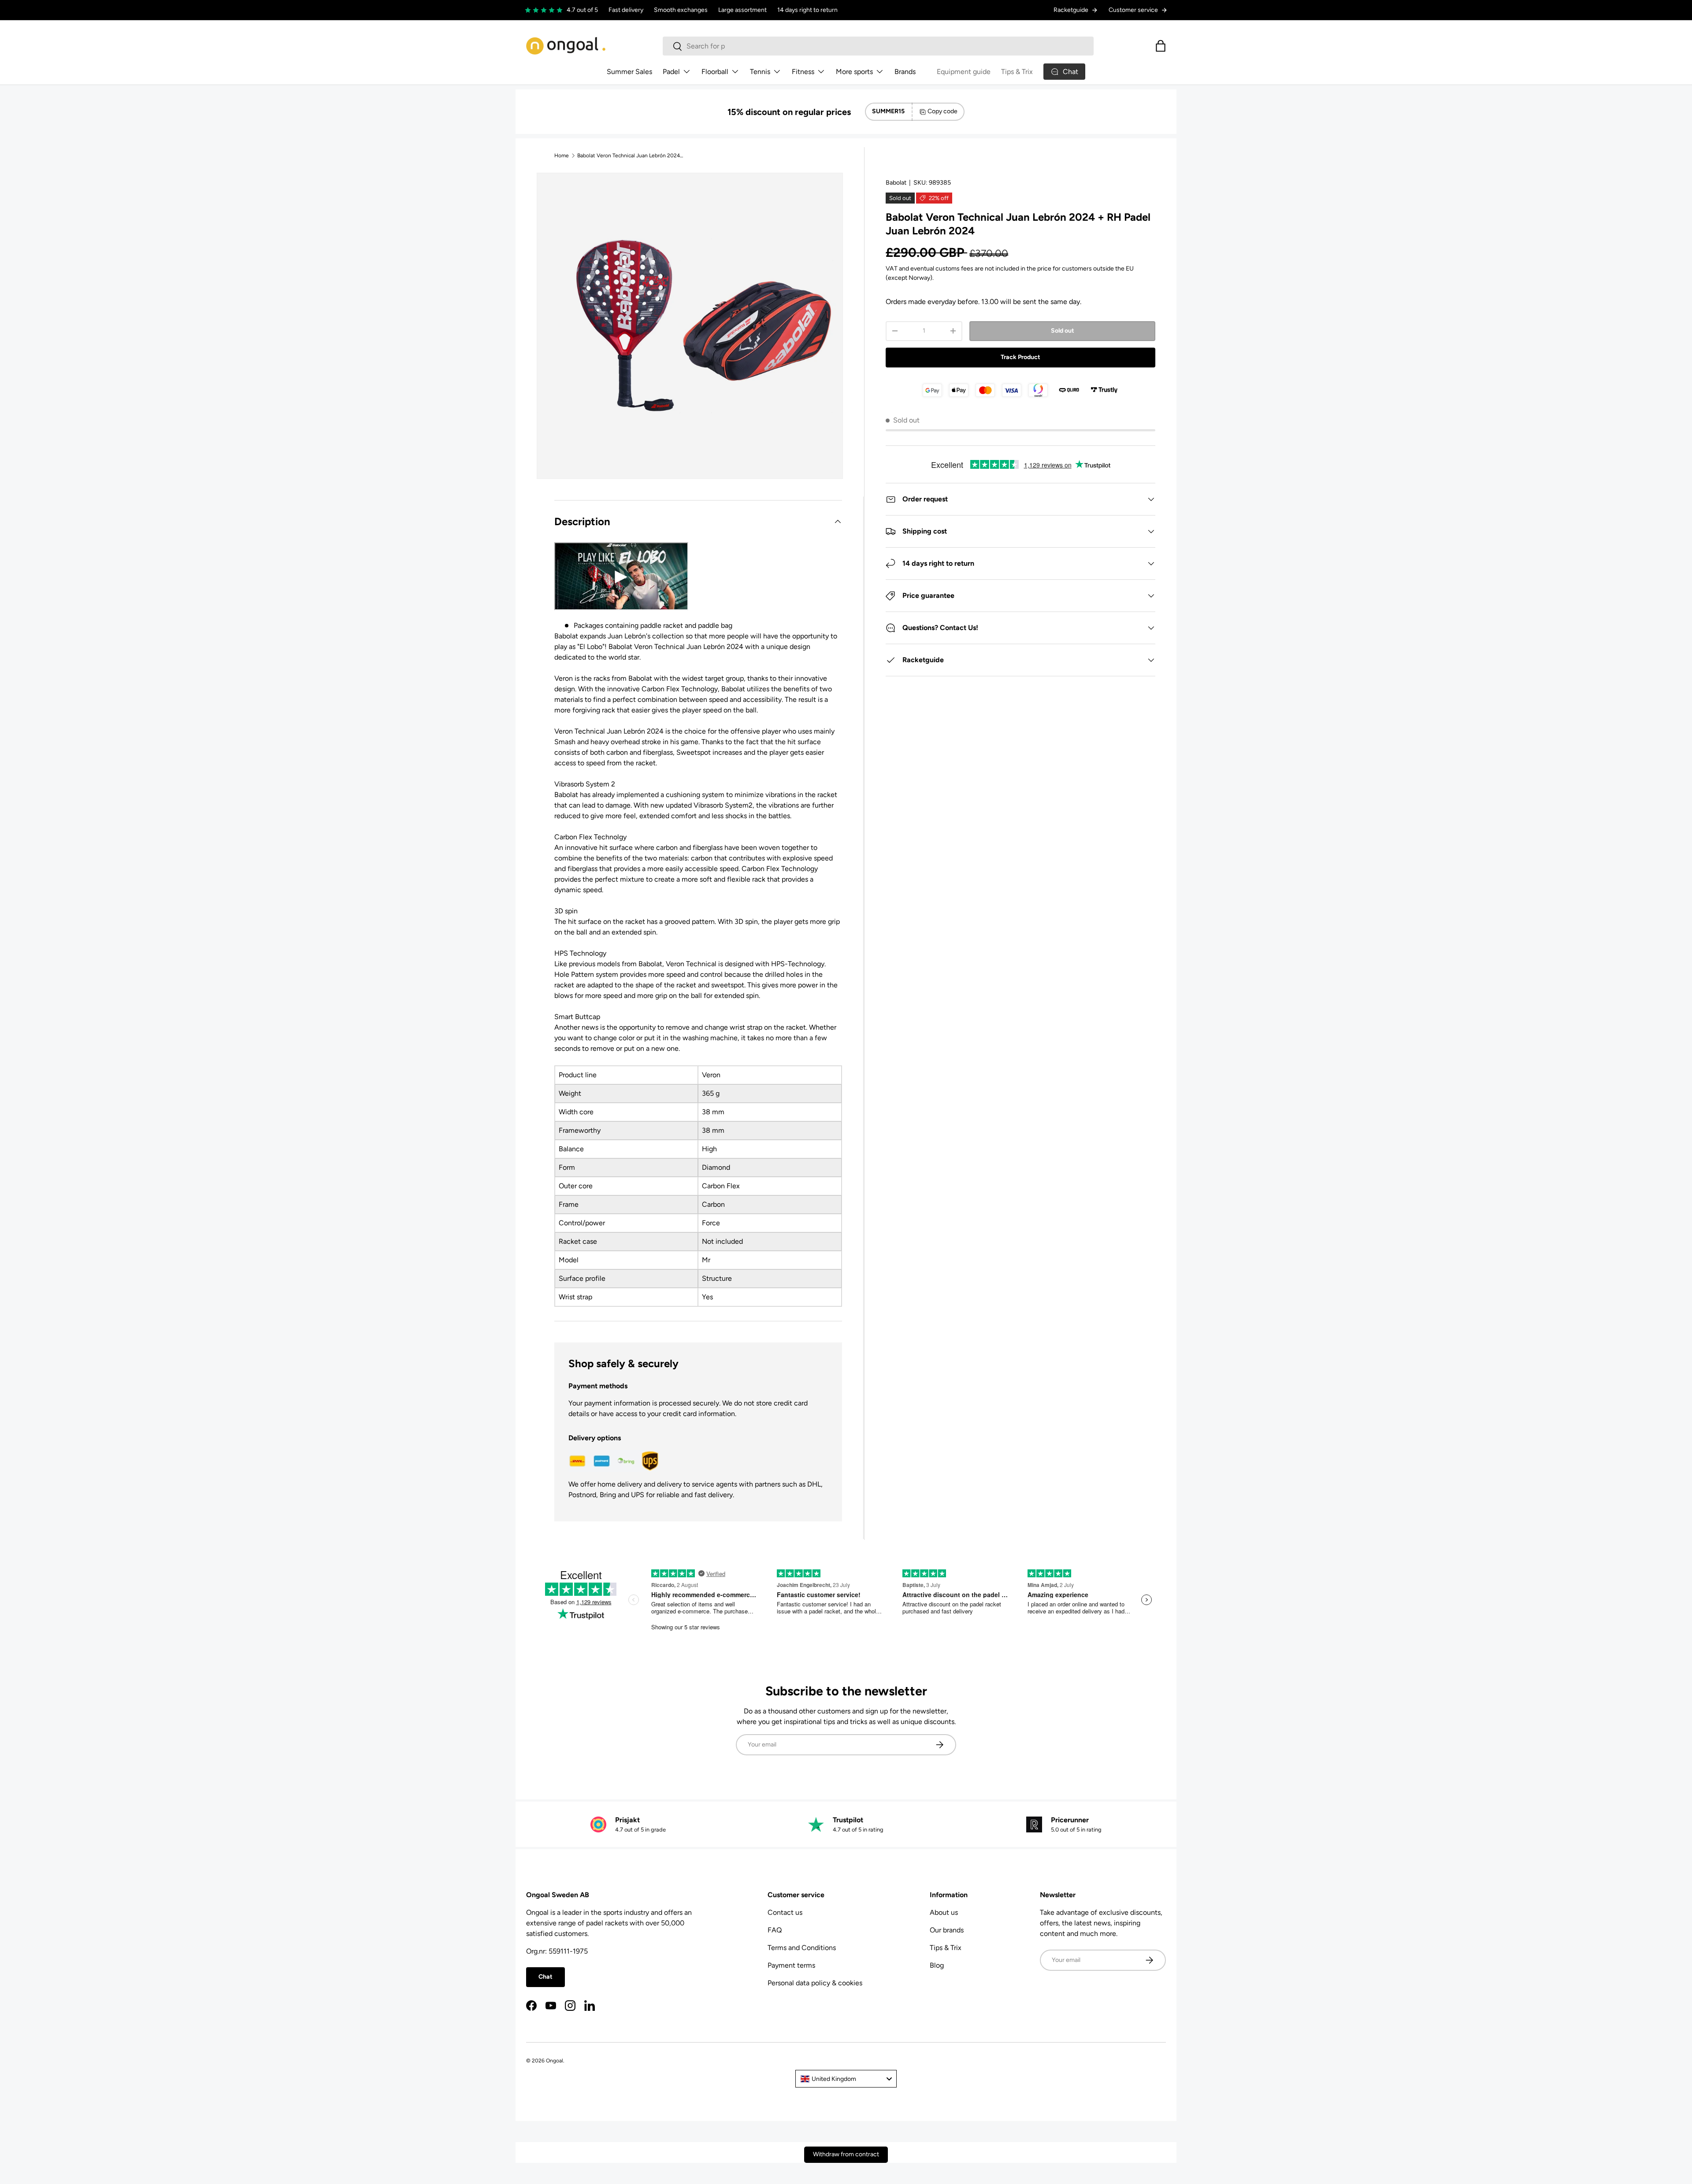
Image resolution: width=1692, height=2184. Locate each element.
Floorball (715, 72)
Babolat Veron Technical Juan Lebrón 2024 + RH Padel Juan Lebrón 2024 (630, 156)
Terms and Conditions (802, 1948)
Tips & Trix (1017, 72)
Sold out (1063, 331)
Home (562, 156)
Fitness (803, 72)
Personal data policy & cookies (815, 1983)
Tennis (760, 72)
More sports (854, 72)
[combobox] (878, 46)
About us (944, 1912)
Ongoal (555, 2061)
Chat (545, 1977)
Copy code (942, 111)
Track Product (1020, 357)
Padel (671, 72)
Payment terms (791, 1965)
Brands (905, 72)
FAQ (775, 1930)
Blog (937, 1965)
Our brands (947, 1930)
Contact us (785, 1912)
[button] (1161, 46)
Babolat (896, 183)
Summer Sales (629, 72)
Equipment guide (964, 72)
